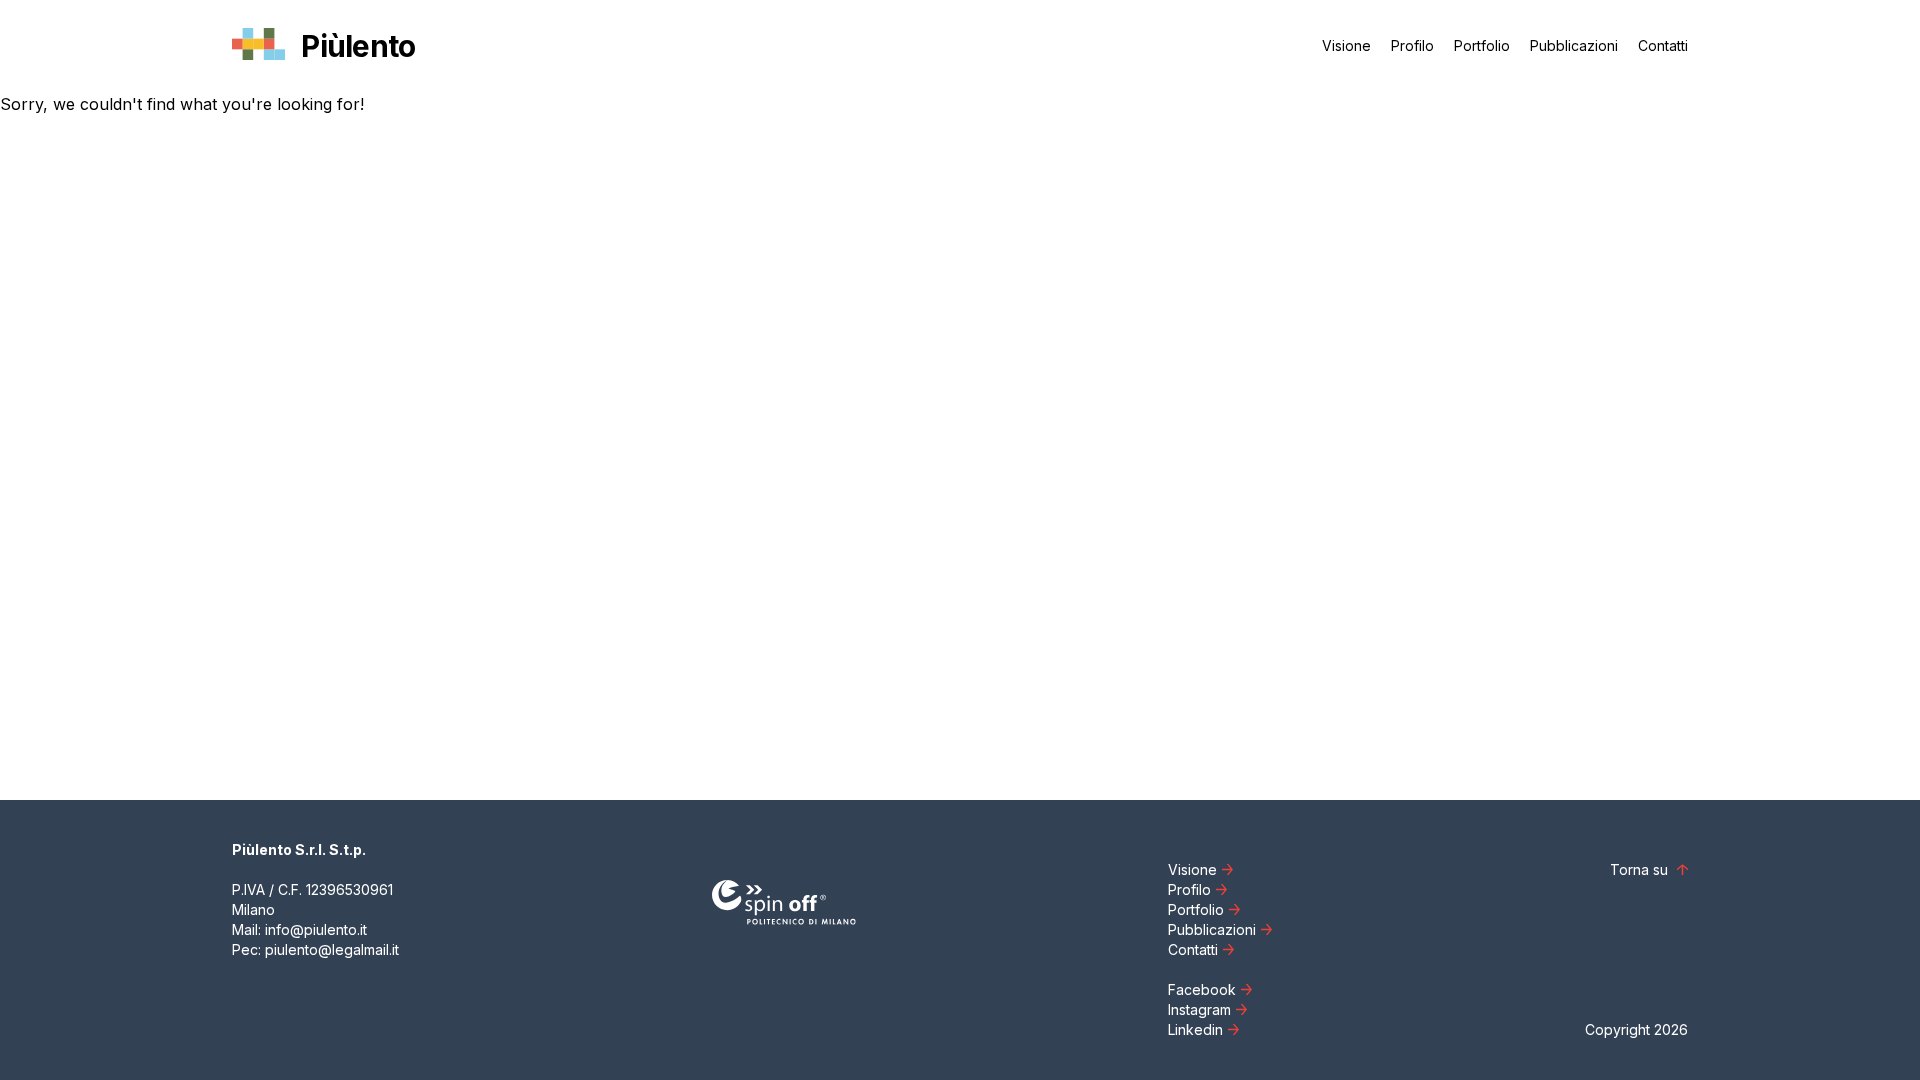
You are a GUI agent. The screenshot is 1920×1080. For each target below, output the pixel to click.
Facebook (1202, 989)
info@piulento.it (316, 929)
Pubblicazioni (1574, 45)
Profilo (1412, 45)
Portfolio (1482, 45)
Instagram (1199, 1009)
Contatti (1663, 45)
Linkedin (1195, 1029)
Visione (1346, 45)
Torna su (1641, 869)
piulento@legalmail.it (332, 949)
